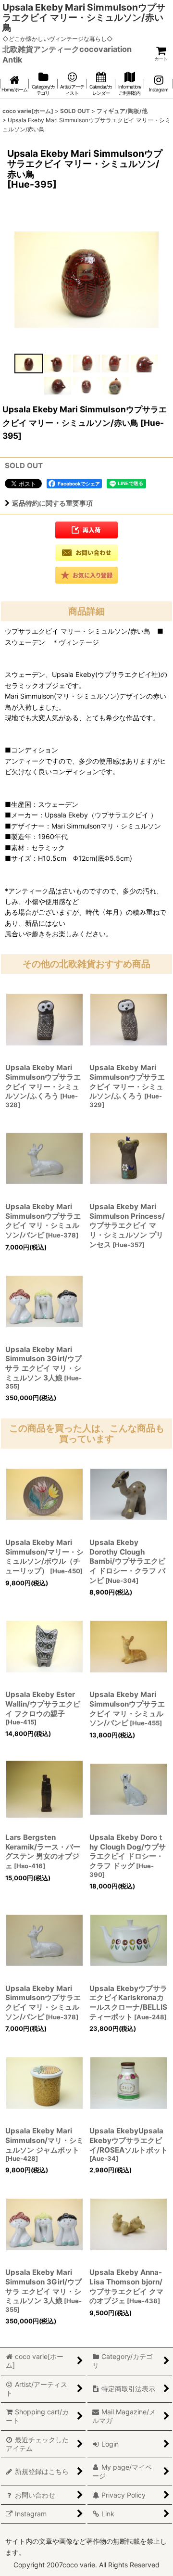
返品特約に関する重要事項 (52, 503)
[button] (29, 363)
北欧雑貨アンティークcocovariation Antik (67, 54)
